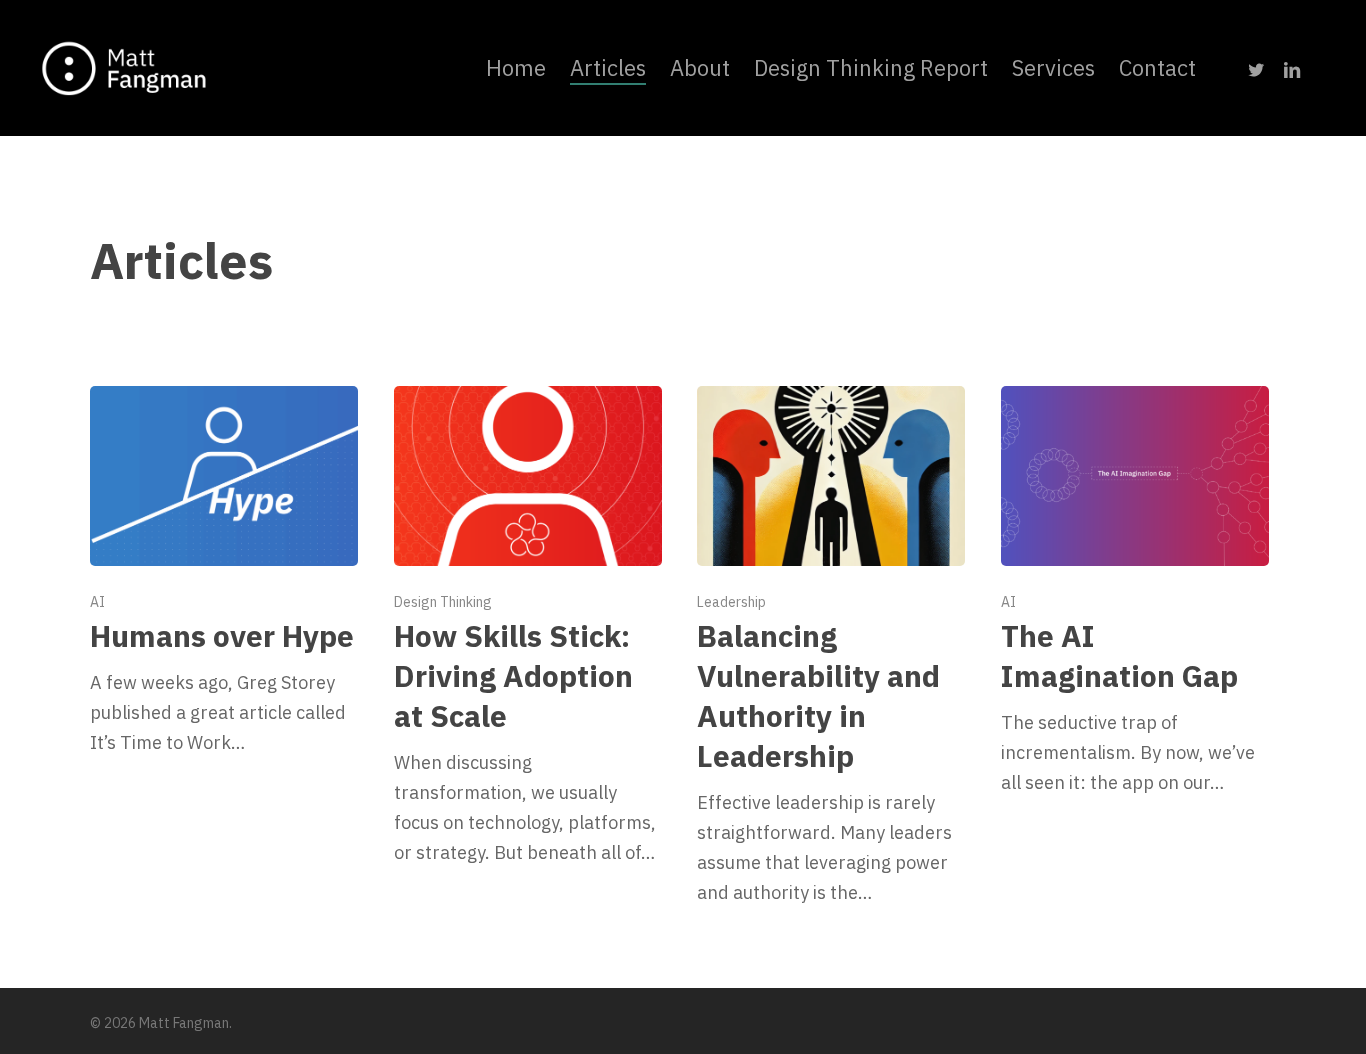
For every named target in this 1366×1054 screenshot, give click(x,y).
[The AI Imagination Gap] (1135, 592)
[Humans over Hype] (224, 572)
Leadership (731, 602)
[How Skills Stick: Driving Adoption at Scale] (528, 627)
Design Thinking (443, 602)
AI (97, 602)
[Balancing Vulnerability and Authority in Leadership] (831, 647)
